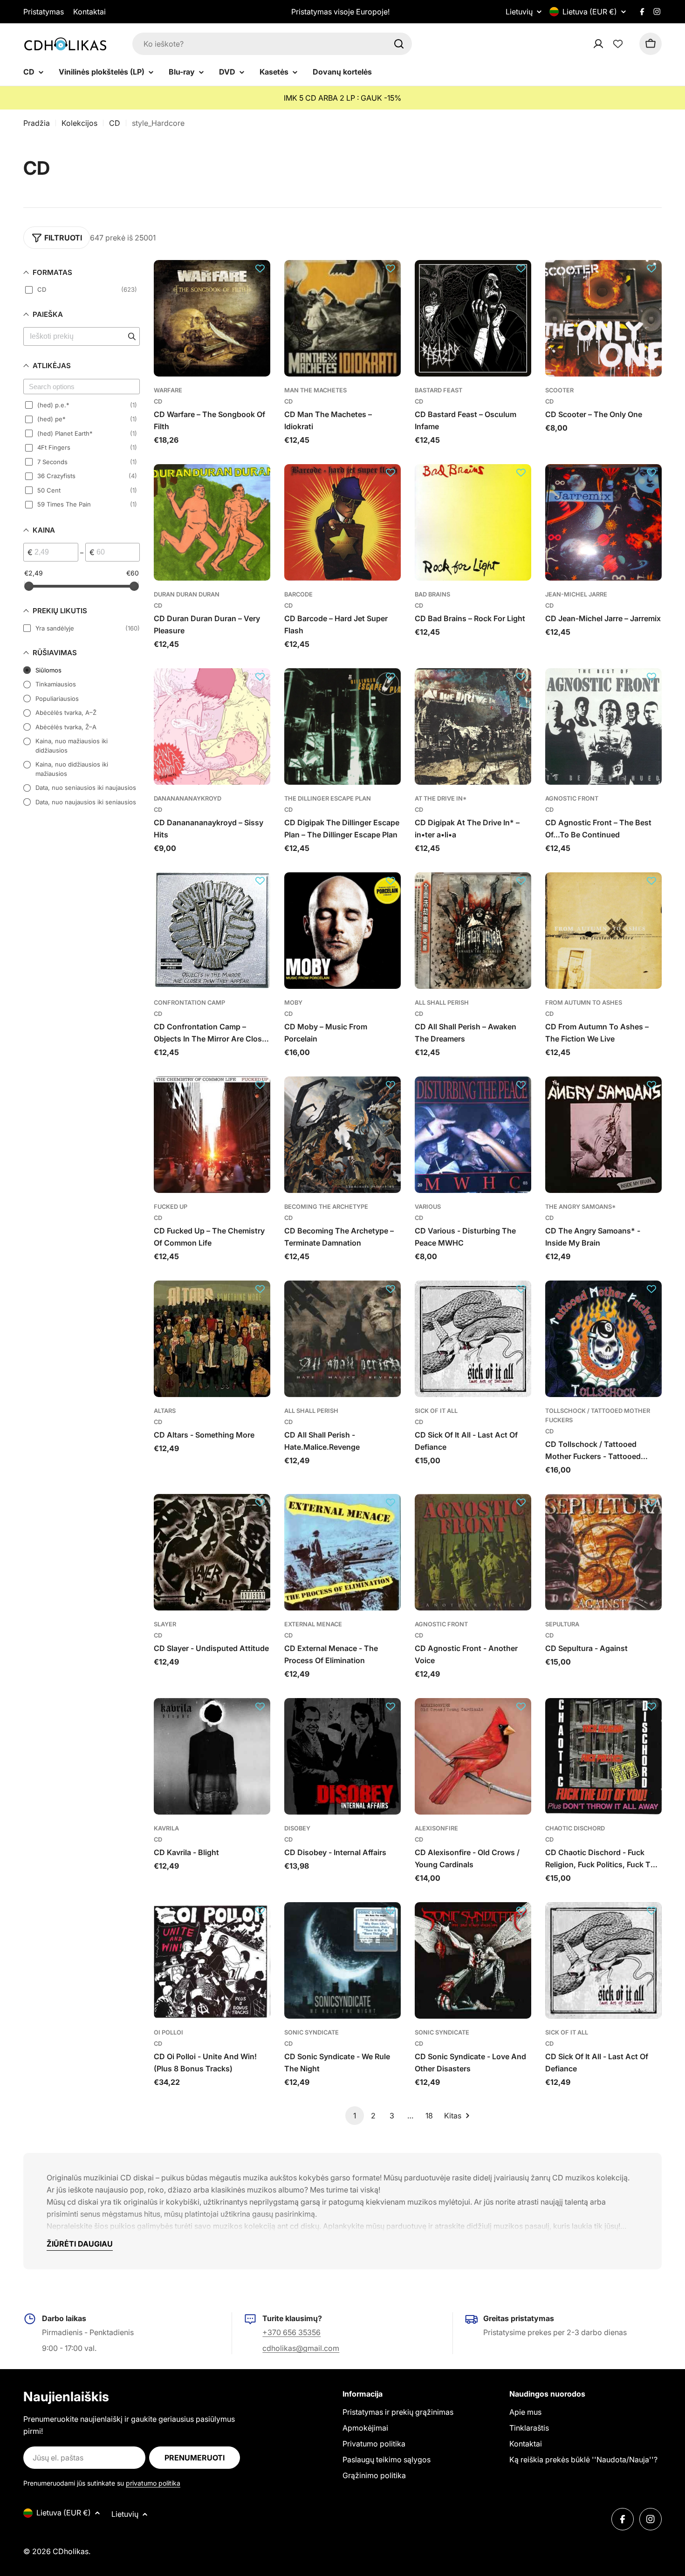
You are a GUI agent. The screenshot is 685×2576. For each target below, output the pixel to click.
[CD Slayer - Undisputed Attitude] (212, 1552)
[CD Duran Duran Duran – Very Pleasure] (212, 522)
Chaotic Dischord (575, 1828)
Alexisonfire (436, 1828)
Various (428, 1207)
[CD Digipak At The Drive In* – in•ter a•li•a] (473, 726)
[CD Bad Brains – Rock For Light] (473, 522)
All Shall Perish (442, 1003)
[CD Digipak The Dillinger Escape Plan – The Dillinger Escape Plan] (342, 726)
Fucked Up (171, 1207)
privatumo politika (153, 2483)
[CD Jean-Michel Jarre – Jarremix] (603, 522)
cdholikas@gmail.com (301, 2348)
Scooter (559, 390)
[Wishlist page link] (618, 44)
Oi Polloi (168, 2032)
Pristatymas (44, 12)
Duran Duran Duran (187, 594)
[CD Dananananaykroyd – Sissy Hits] (212, 726)
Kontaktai (89, 12)
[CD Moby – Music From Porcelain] (342, 931)
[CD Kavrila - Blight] (212, 1756)
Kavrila (166, 1828)
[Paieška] (399, 44)
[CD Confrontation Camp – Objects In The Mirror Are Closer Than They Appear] (212, 931)
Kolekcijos (79, 123)
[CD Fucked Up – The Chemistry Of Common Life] (212, 1135)
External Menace (313, 1624)
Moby (293, 1003)
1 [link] (355, 2116)
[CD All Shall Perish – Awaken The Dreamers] (473, 931)
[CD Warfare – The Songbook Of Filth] (212, 318)
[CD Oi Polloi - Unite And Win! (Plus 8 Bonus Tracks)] (212, 1960)
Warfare (168, 390)
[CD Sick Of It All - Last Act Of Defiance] (473, 1339)
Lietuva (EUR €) (590, 12)
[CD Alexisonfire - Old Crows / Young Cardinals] (473, 1756)
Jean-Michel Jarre (576, 594)
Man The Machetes (315, 390)
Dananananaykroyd (188, 798)
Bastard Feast (438, 390)
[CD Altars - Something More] (212, 1339)
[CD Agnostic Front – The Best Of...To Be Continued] (603, 726)
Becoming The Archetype (326, 1207)
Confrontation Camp (189, 1003)
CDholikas (71, 2551)
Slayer (165, 1624)
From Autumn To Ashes (584, 1003)
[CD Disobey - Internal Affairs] (342, 1756)
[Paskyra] (610, 44)
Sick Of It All (436, 1411)
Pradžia (37, 123)
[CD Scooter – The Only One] (603, 318)
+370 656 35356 (291, 2332)
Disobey (297, 1828)
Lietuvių (519, 12)
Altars (165, 1411)
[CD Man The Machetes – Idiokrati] (342, 318)
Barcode (298, 594)
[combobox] (272, 44)
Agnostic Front (572, 798)
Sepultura (562, 1624)
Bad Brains (432, 594)
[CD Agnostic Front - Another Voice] (473, 1552)
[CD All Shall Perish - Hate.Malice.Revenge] (342, 1339)
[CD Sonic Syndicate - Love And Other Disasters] (473, 1960)
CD (115, 123)
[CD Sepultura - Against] (603, 1552)
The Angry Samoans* (581, 1207)
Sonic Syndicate (312, 2032)
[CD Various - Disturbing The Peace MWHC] (473, 1135)
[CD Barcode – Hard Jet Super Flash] (342, 522)
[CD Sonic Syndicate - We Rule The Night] (342, 1960)
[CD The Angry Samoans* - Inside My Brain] (603, 1135)
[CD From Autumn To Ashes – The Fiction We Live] (603, 931)
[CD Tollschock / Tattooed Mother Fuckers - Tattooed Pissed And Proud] (603, 1339)
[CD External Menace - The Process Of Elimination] (342, 1552)
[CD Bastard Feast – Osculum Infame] (473, 318)
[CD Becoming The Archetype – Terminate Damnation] (342, 1135)
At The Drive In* (441, 798)
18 (429, 2116)
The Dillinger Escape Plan (328, 798)
